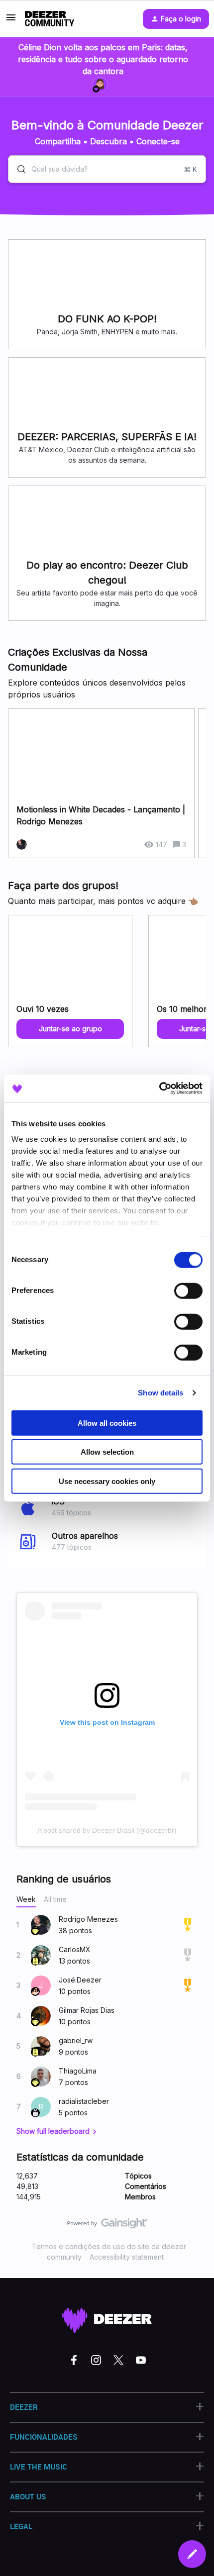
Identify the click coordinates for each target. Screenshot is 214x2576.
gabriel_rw (76, 2040)
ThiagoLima (78, 2071)
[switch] (188, 1290)
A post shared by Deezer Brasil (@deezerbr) (107, 1830)
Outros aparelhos (85, 1536)
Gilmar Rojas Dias (87, 2010)
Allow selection (107, 1452)
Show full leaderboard (53, 2131)
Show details (160, 1393)
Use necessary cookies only (107, 1481)
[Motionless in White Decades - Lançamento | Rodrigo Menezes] (101, 783)
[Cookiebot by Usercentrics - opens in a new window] (159, 1089)
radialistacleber (84, 2101)
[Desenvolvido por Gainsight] (107, 2226)
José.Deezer (80, 1980)
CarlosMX (75, 1949)
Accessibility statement (127, 2257)
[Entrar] (17, 169)
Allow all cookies (107, 1423)
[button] (192, 2554)
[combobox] (107, 169)
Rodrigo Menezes (88, 1919)
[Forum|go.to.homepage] (50, 19)
